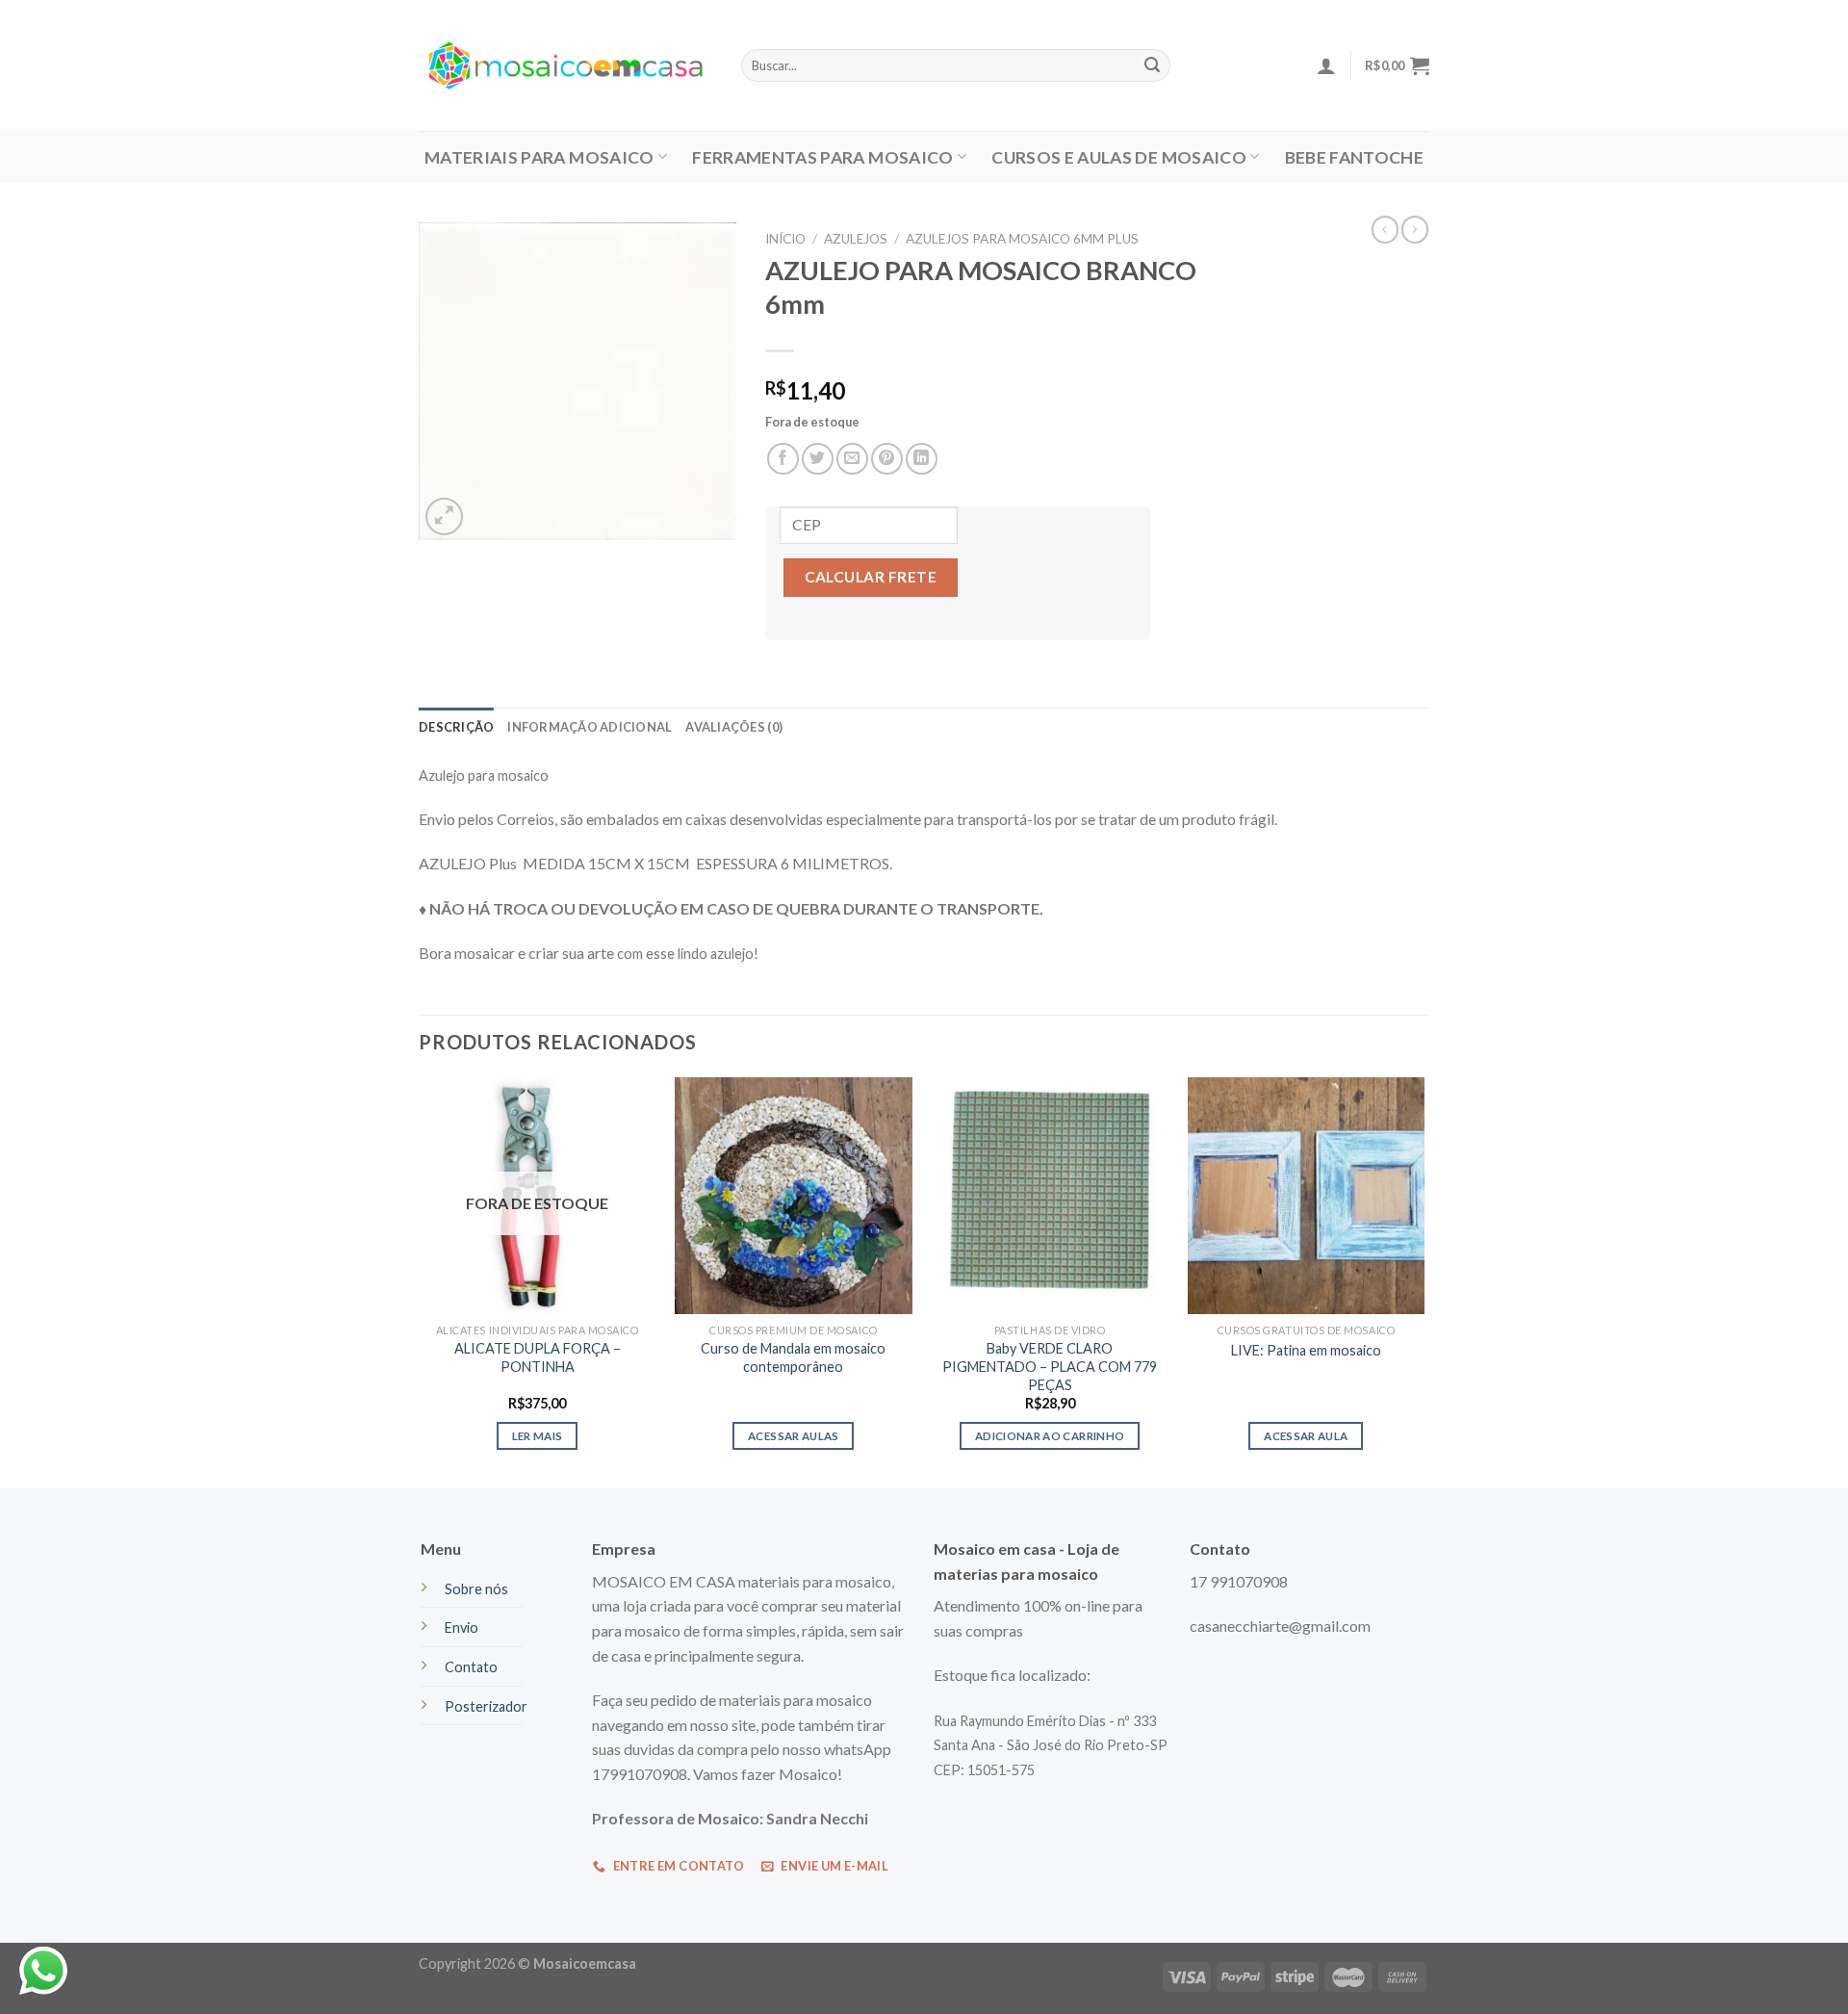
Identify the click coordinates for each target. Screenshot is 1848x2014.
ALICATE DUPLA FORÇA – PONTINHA (538, 1357)
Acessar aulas (794, 1436)
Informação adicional (590, 727)
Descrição (456, 727)
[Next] (1424, 1281)
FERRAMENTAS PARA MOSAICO (822, 157)
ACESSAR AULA (1306, 1436)
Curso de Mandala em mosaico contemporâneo (793, 1357)
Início (785, 239)
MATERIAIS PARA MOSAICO (539, 157)
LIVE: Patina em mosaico (1306, 1350)
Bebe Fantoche (1355, 157)
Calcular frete (871, 577)
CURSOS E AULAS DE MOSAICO (1119, 157)
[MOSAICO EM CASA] (565, 65)
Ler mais (538, 1436)
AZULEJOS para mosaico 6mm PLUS (1022, 239)
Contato (471, 1667)
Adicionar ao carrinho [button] (1050, 1436)
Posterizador (486, 1706)
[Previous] (420, 1281)
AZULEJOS (856, 239)
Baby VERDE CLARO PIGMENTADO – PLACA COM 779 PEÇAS (1050, 1366)
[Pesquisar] (1152, 65)
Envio (462, 1627)
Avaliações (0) (734, 727)
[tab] (456, 727)
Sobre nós (476, 1589)
